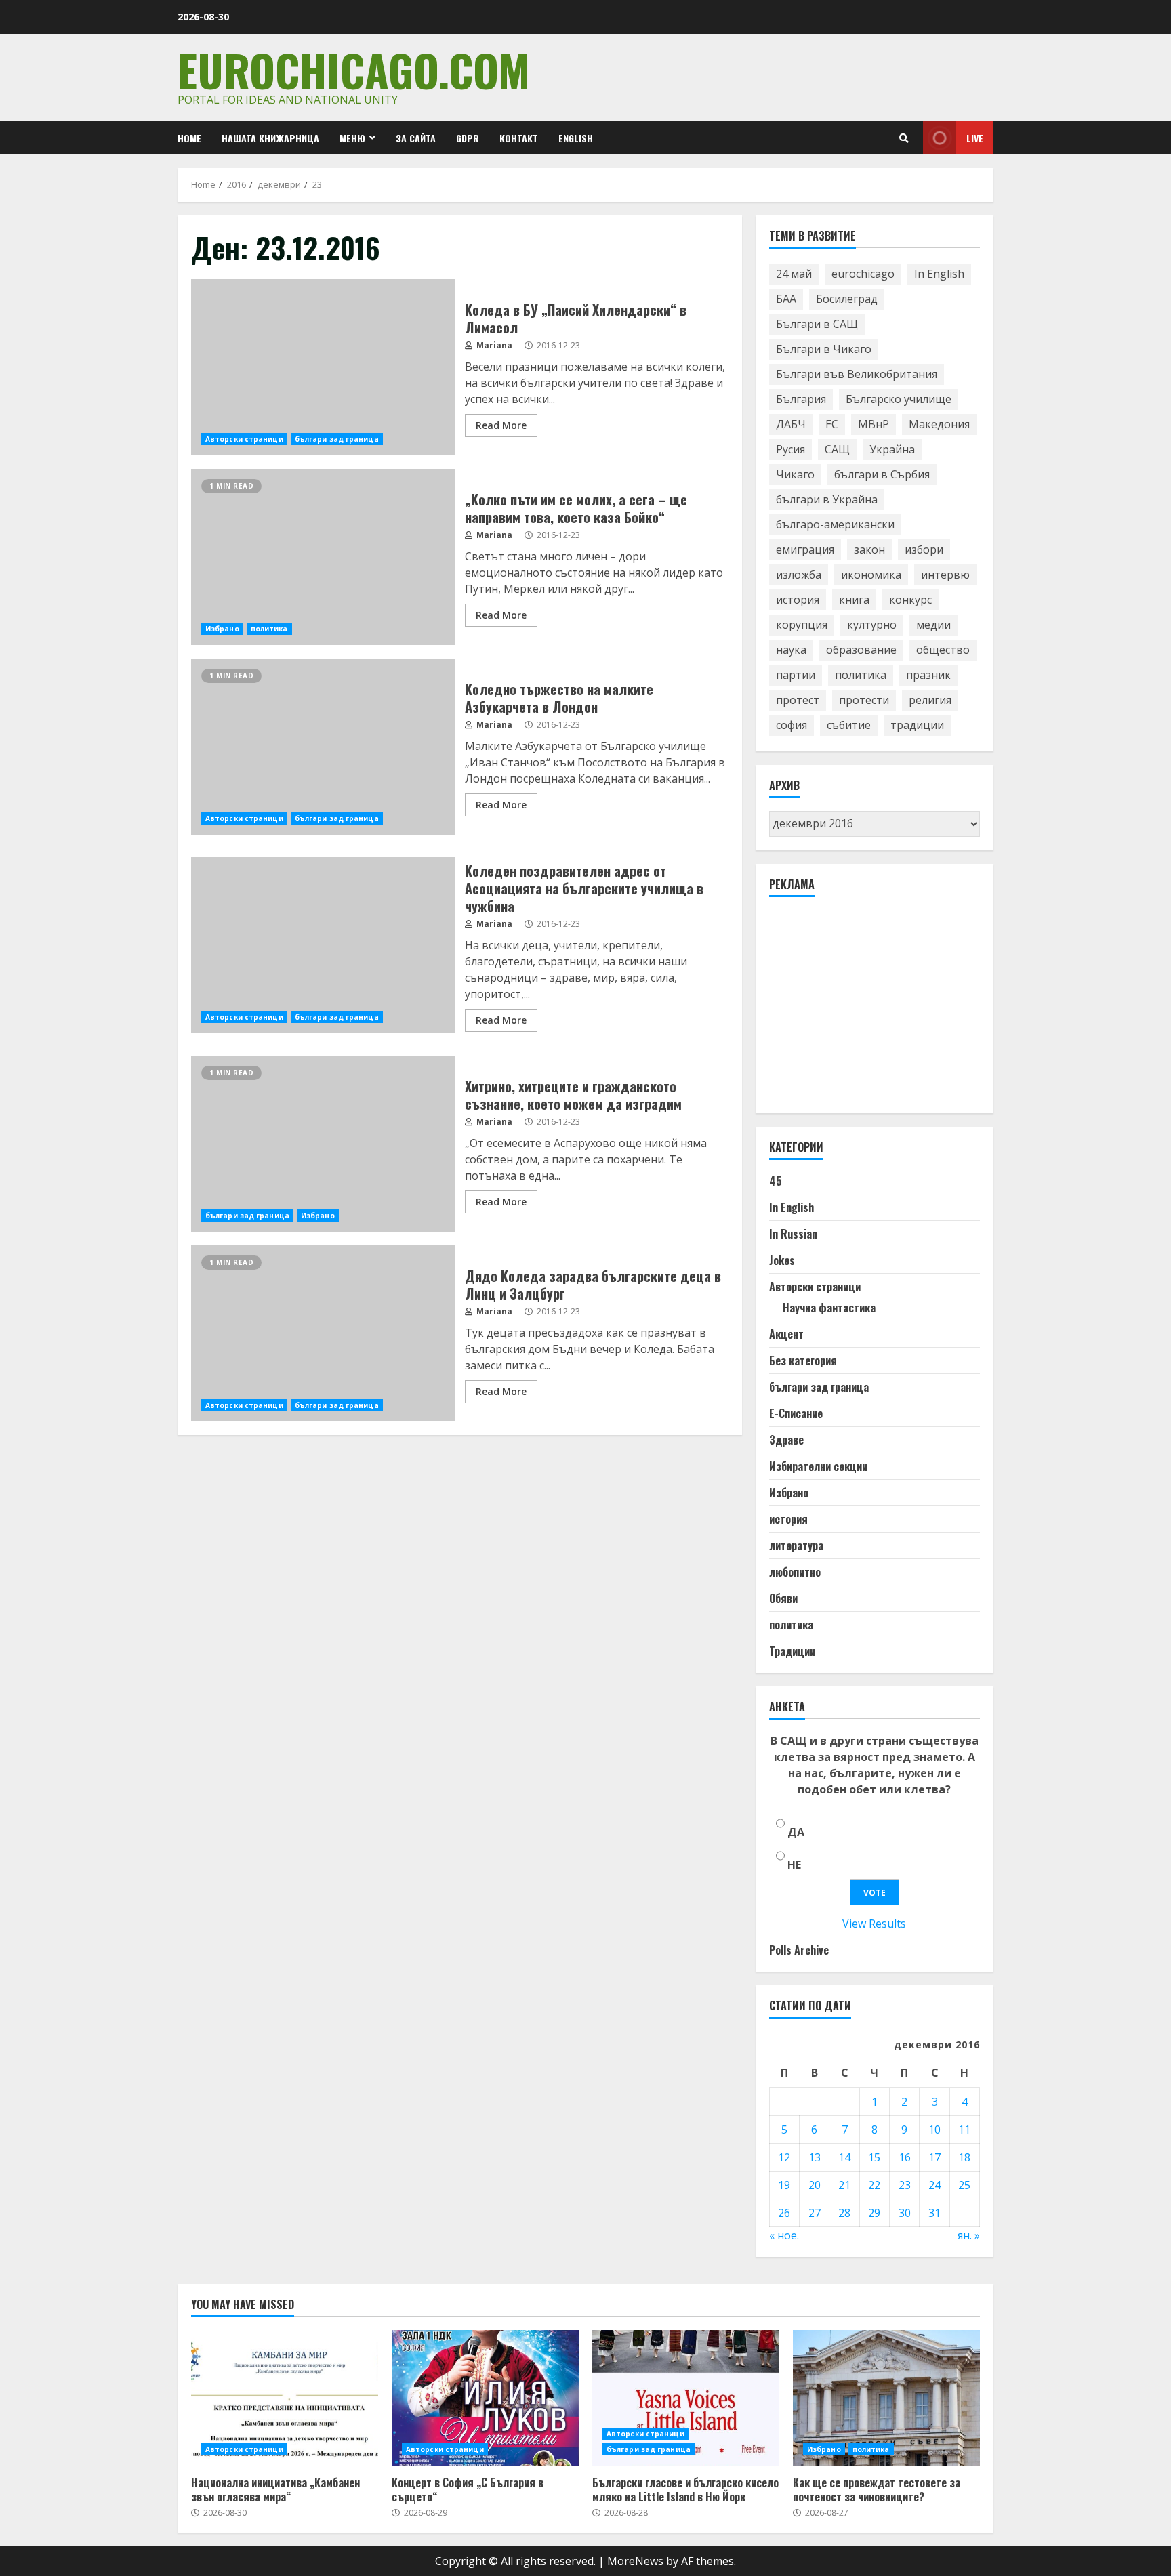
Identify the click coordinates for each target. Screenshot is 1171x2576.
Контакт (519, 138)
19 (784, 2185)
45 (776, 1181)
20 (815, 2185)
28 (844, 2213)
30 (905, 2213)
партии (796, 675)
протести (864, 700)
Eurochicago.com (353, 69)
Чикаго (795, 474)
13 (815, 2157)
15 (874, 2157)
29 (874, 2213)
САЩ (837, 449)
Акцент (786, 1334)
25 (964, 2185)
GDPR (468, 138)
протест (798, 700)
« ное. (784, 2235)
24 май (794, 274)
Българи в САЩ (817, 324)
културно (872, 625)
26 (784, 2213)
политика (269, 629)
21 (844, 2185)
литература (796, 1545)
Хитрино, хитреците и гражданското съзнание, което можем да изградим (323, 1144)
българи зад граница (337, 439)
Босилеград (847, 299)
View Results (874, 1924)
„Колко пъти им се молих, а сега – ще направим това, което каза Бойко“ (323, 557)
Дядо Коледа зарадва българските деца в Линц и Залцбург (323, 1333)
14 (844, 2157)
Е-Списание (796, 1413)
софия (792, 725)
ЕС (832, 424)
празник (928, 675)
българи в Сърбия (882, 474)
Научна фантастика (829, 1308)
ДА (796, 1832)
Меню (352, 138)
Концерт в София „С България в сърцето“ (485, 2398)
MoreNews (635, 2561)
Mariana (493, 345)
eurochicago (863, 274)
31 (934, 2213)
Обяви (783, 1598)
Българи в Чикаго (824, 349)
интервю (945, 575)
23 (905, 2185)
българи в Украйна (827, 499)
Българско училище (899, 399)
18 (964, 2157)
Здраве (786, 1440)
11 (964, 2130)
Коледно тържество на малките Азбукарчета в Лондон (323, 747)
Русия (790, 449)
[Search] (904, 138)
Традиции (792, 1651)
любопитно (795, 1572)
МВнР (874, 424)
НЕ (794, 1865)
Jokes (782, 1260)
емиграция (805, 549)
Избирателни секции (818, 1466)
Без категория (803, 1360)
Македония (939, 424)
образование (861, 650)
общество (943, 650)
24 (934, 2185)
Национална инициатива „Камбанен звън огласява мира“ (285, 2398)
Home (189, 138)
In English (939, 274)
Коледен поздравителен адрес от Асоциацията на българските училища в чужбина (323, 945)
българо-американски (835, 524)
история (798, 600)
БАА (786, 299)
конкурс (910, 600)
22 (874, 2185)
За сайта (416, 138)
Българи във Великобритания (857, 374)
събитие (849, 725)
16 (905, 2157)
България (801, 399)
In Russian (793, 1234)
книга (854, 600)
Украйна (892, 449)
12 (784, 2157)
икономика (871, 575)
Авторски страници (244, 439)
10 (934, 2130)
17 (934, 2157)
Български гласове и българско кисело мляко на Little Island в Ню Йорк (686, 2398)
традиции (917, 725)
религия (930, 700)
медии (933, 625)
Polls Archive (799, 1950)
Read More (501, 425)
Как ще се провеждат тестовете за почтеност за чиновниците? (886, 2398)
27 (815, 2213)
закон (869, 549)
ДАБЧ (791, 424)
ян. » (969, 2235)
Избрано (222, 629)
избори (924, 549)
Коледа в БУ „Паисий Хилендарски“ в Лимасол (323, 367)
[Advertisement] (871, 1011)
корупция (802, 625)
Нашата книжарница (270, 138)
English (576, 138)
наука (791, 650)
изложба (799, 575)
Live (975, 138)
